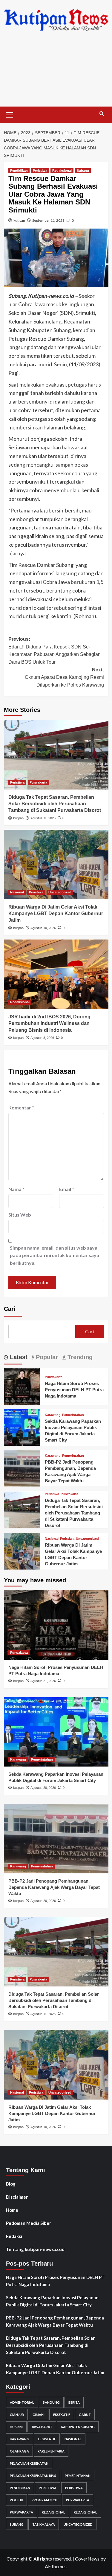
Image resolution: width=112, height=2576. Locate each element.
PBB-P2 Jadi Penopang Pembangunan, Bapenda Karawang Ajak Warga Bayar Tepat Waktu (54, 1887)
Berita (74, 2402)
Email (67, 1189)
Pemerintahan (73, 1415)
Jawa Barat (42, 2427)
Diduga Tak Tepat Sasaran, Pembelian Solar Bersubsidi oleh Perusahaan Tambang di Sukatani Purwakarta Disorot (55, 804)
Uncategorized (60, 892)
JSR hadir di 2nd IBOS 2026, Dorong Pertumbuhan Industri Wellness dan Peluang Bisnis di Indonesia (49, 1023)
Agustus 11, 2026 (43, 818)
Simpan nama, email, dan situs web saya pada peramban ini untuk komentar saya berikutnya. (55, 1255)
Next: (64, 677)
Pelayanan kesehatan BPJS (33, 2476)
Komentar (21, 1108)
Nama (16, 1189)
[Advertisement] (56, 74)
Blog (11, 2184)
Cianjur (17, 2415)
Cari (10, 1309)
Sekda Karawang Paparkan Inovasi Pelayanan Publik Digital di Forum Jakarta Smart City (52, 2301)
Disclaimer (17, 2197)
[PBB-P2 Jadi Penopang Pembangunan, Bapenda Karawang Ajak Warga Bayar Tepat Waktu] (22, 1468)
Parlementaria (51, 2451)
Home (12, 2210)
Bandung (51, 2402)
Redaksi (14, 2236)
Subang (83, 171)
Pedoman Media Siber (29, 2223)
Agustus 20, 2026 (43, 1788)
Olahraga (19, 2451)
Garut (85, 2415)
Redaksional (62, 171)
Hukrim (16, 2427)
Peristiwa (40, 171)
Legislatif (47, 2439)
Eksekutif (62, 2415)
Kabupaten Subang (78, 2427)
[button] (10, 114)
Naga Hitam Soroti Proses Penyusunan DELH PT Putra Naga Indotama (74, 1390)
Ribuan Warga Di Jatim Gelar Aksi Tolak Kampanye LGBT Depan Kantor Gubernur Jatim (56, 914)
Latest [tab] (18, 1357)
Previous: (55, 651)
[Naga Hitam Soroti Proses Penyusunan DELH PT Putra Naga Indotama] (22, 1386)
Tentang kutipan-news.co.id (35, 2249)
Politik (16, 2500)
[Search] (102, 114)
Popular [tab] (46, 1357)
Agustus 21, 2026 (43, 1681)
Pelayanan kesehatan (29, 2463)
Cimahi (39, 2415)
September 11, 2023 (48, 220)
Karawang (53, 1415)
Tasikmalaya (44, 2524)
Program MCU (45, 2500)
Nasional (17, 892)
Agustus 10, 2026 (43, 928)
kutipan (19, 220)
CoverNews (87, 2559)
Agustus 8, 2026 (42, 1038)
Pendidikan (19, 171)
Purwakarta (38, 782)
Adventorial (22, 2402)
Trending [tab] (79, 1357)
